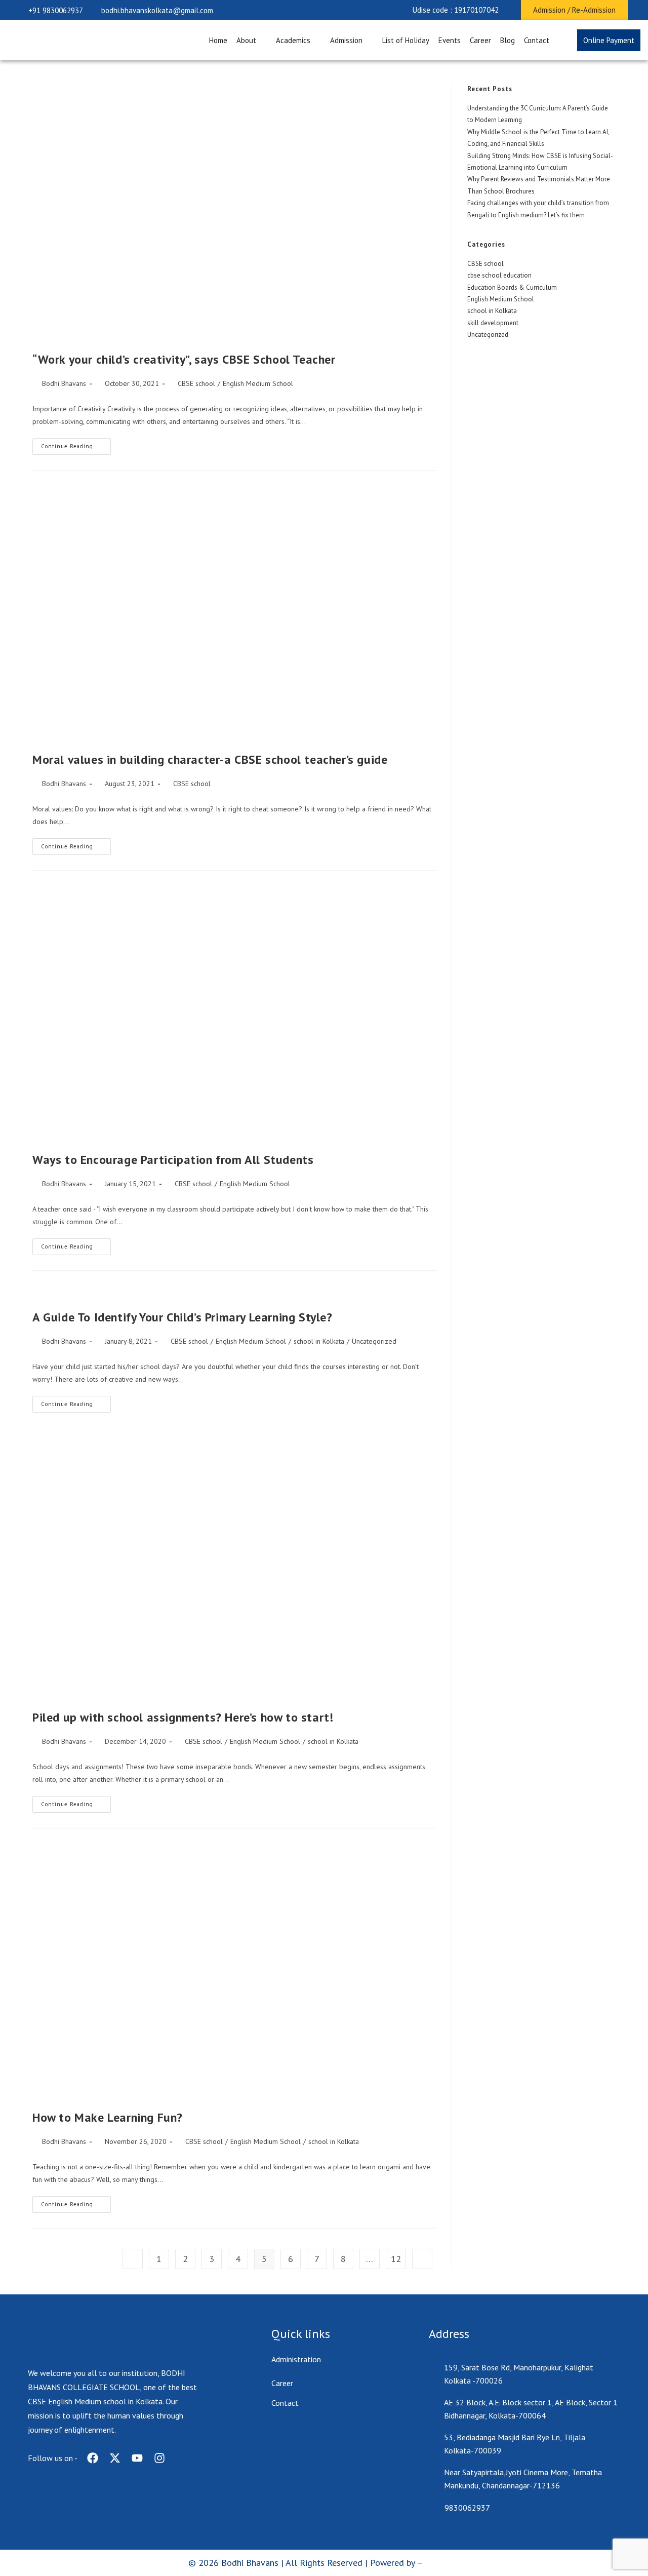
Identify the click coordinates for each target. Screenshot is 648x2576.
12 (396, 2259)
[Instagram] (159, 2458)
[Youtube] (137, 2458)
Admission (346, 40)
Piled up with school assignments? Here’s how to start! (183, 1717)
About (246, 40)
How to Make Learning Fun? (108, 2117)
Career (480, 40)
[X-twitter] (115, 2458)
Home (218, 40)
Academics (293, 40)
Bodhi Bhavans (64, 383)
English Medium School (258, 383)
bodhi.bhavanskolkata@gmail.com (157, 10)
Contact (537, 40)
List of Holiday (406, 40)
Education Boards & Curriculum (512, 287)
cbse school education (499, 275)
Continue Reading (76, 444)
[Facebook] (93, 2458)
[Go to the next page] (422, 2259)
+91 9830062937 (56, 10)
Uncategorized (374, 1341)
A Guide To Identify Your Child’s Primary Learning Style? (183, 1317)
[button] (456, 10)
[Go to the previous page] (133, 2259)
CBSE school (196, 383)
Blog (508, 40)
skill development (493, 323)
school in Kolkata (319, 1341)
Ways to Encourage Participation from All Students (173, 1160)
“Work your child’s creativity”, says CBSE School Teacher (184, 359)
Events (450, 40)
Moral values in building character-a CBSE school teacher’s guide (210, 759)
